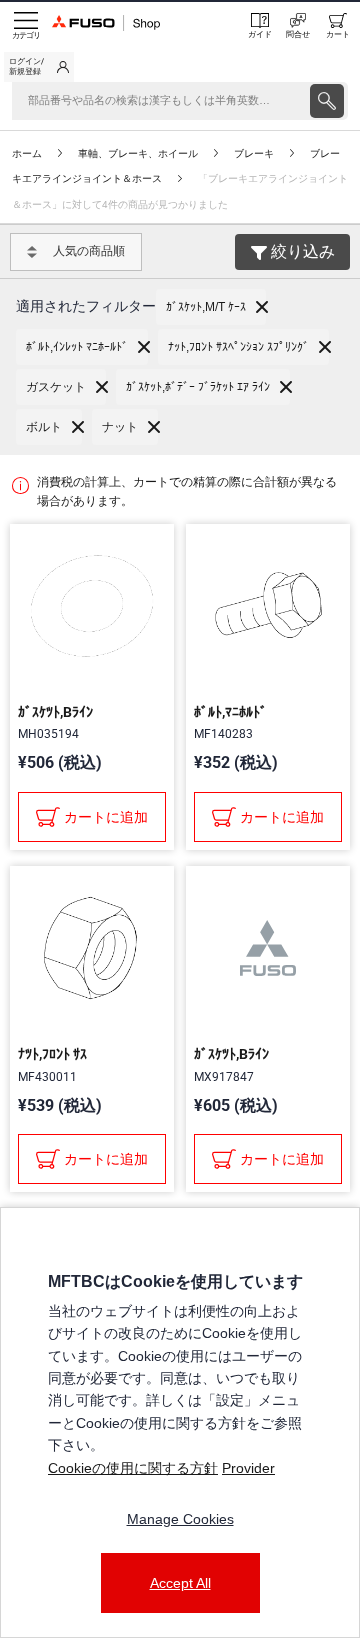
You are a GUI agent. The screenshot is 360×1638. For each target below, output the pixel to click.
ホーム (27, 153)
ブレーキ (254, 153)
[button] (211, 307)
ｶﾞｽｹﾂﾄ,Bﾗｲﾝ (55, 712)
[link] (39, 67)
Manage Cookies (180, 1519)
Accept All (180, 1583)
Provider (248, 1468)
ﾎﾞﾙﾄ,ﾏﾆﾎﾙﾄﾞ (230, 712)
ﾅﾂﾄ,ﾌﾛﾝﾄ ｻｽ (52, 1054)
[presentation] (327, 101)
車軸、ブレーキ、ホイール (138, 153)
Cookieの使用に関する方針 (133, 1468)
